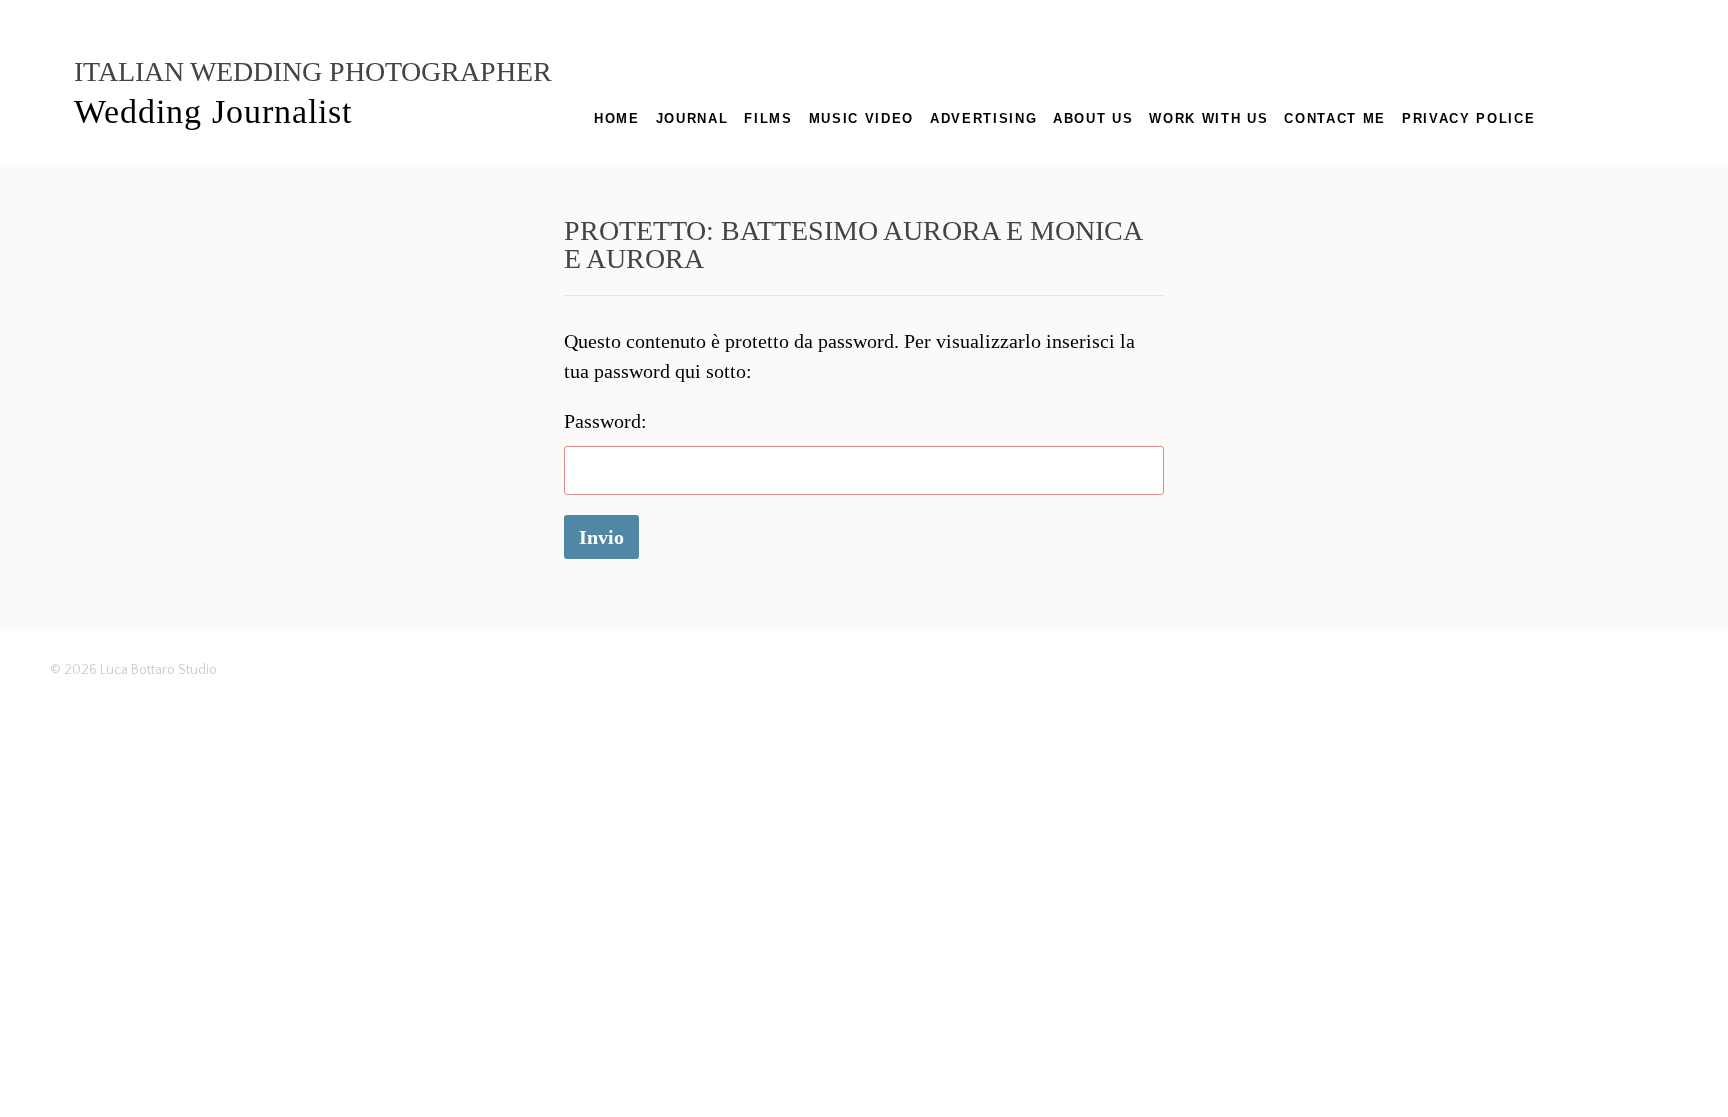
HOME (617, 118)
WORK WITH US (1208, 118)
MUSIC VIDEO (861, 118)
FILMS (768, 118)
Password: (605, 421)
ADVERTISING (983, 118)
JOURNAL (692, 118)
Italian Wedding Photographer (313, 71)
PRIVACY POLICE (1468, 118)
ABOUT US (1093, 118)
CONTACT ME (1335, 118)
